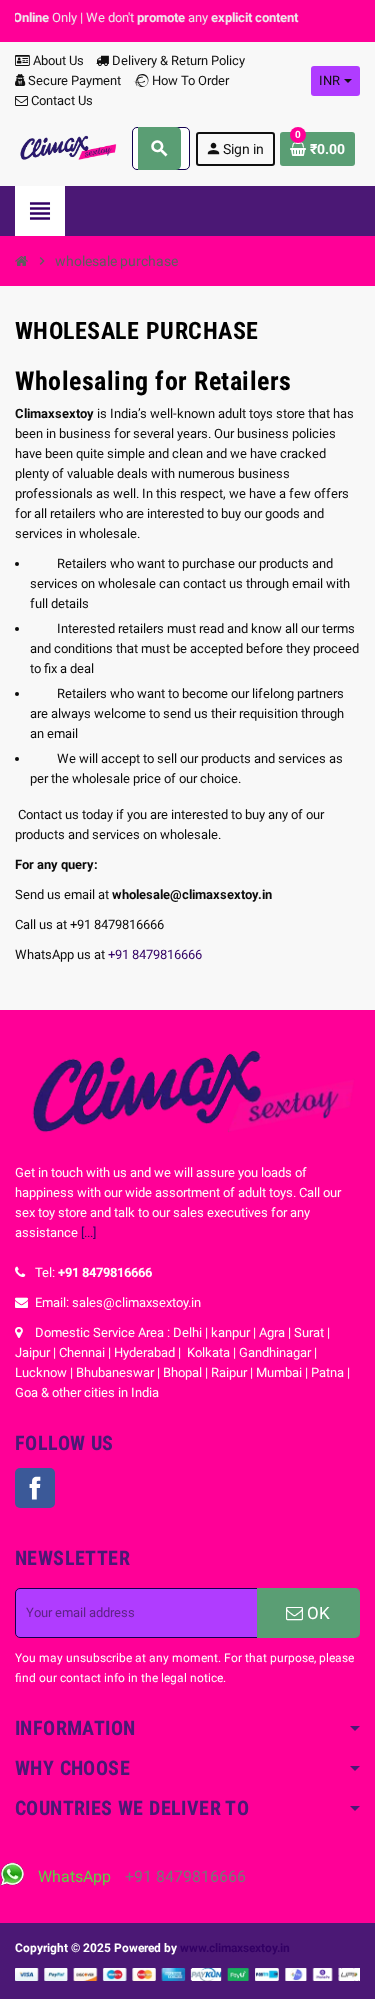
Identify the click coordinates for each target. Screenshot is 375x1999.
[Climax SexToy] (66, 147)
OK (316, 1613)
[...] (88, 1232)
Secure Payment (74, 80)
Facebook (35, 1488)
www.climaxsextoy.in (235, 1948)
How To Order (189, 80)
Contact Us (60, 100)
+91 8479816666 (155, 954)
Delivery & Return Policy (177, 60)
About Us (57, 60)
